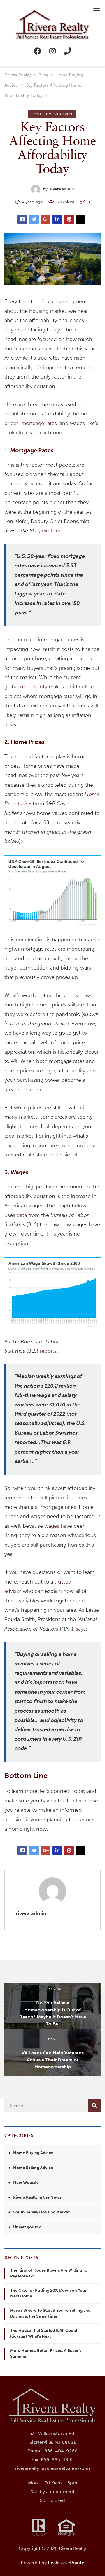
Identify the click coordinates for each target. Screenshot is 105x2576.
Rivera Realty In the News (37, 2197)
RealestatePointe (66, 2563)
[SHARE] (22, 219)
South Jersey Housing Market (41, 2212)
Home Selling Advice (33, 2168)
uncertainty (34, 687)
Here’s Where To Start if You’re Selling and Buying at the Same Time (50, 2313)
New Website (26, 2183)
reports (48, 1351)
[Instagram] (52, 51)
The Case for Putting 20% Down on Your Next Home (49, 2293)
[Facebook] (37, 51)
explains (52, 531)
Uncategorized (27, 2227)
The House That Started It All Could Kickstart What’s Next (44, 2333)
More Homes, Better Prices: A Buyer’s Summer (46, 2353)
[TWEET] (34, 219)
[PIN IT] (69, 219)
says (81, 1629)
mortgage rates (39, 423)
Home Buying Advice (52, 114)
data (22, 1215)
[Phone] (68, 51)
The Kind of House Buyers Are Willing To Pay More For (49, 2273)
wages (52, 1526)
